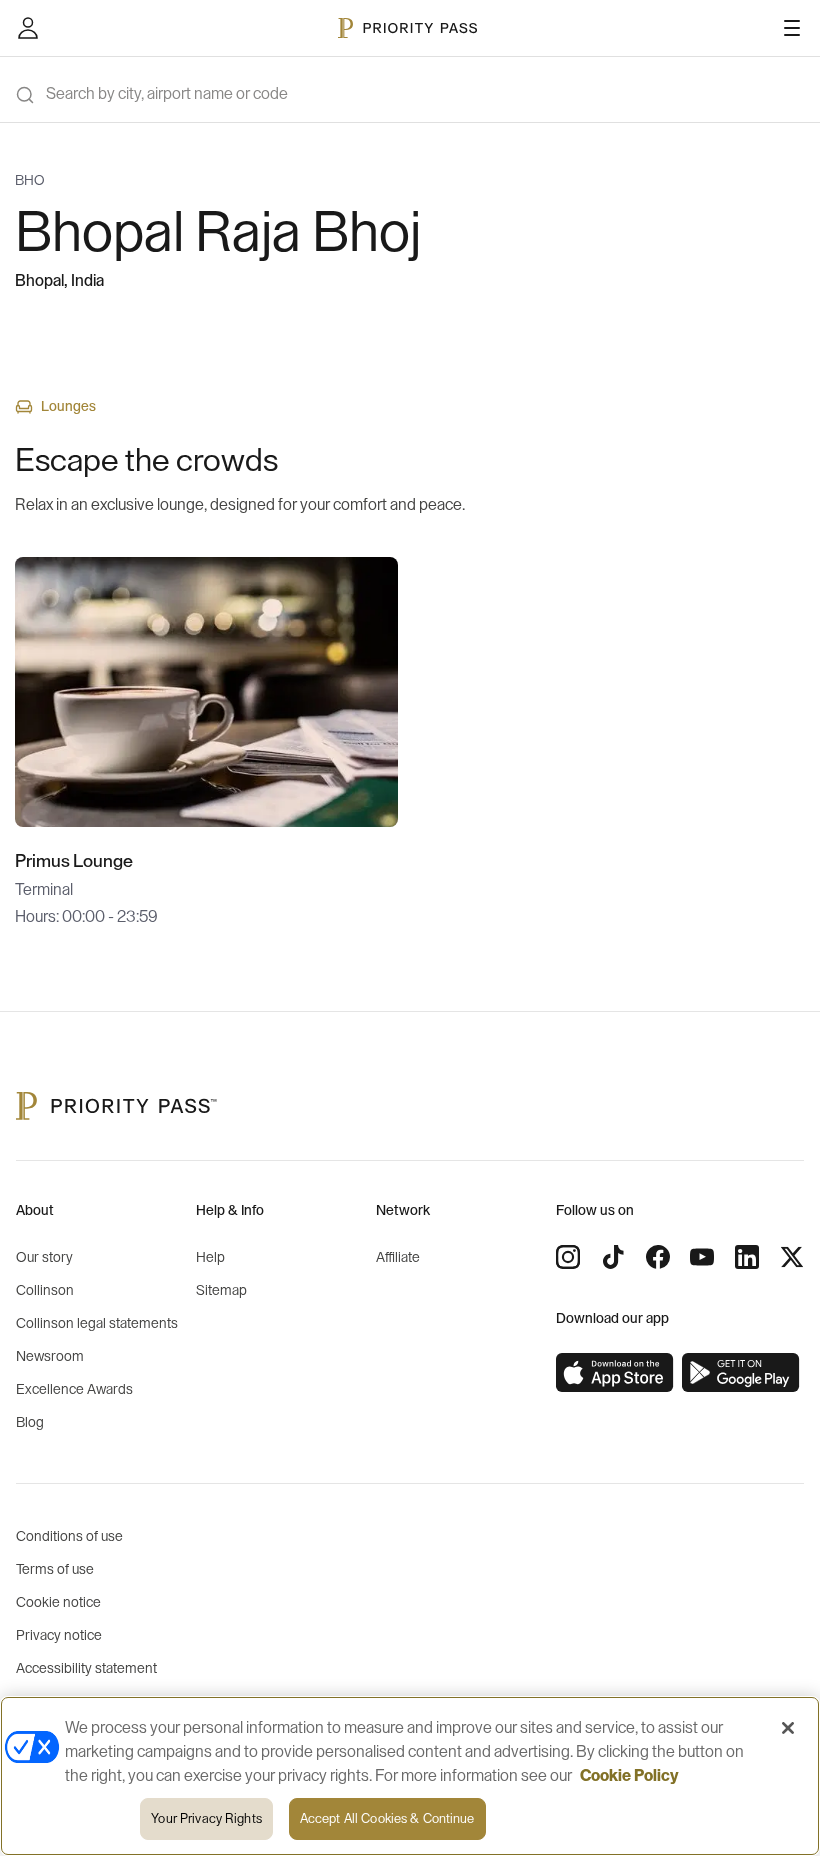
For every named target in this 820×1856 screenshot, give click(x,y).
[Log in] (28, 28)
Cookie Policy (629, 1776)
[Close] (788, 1728)
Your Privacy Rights (206, 1818)
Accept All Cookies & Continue (387, 1818)
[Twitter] (792, 1257)
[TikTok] (613, 1257)
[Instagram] (568, 1257)
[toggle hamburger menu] (792, 28)
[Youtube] (702, 1257)
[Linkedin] (747, 1257)
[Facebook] (658, 1257)
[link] (615, 1373)
